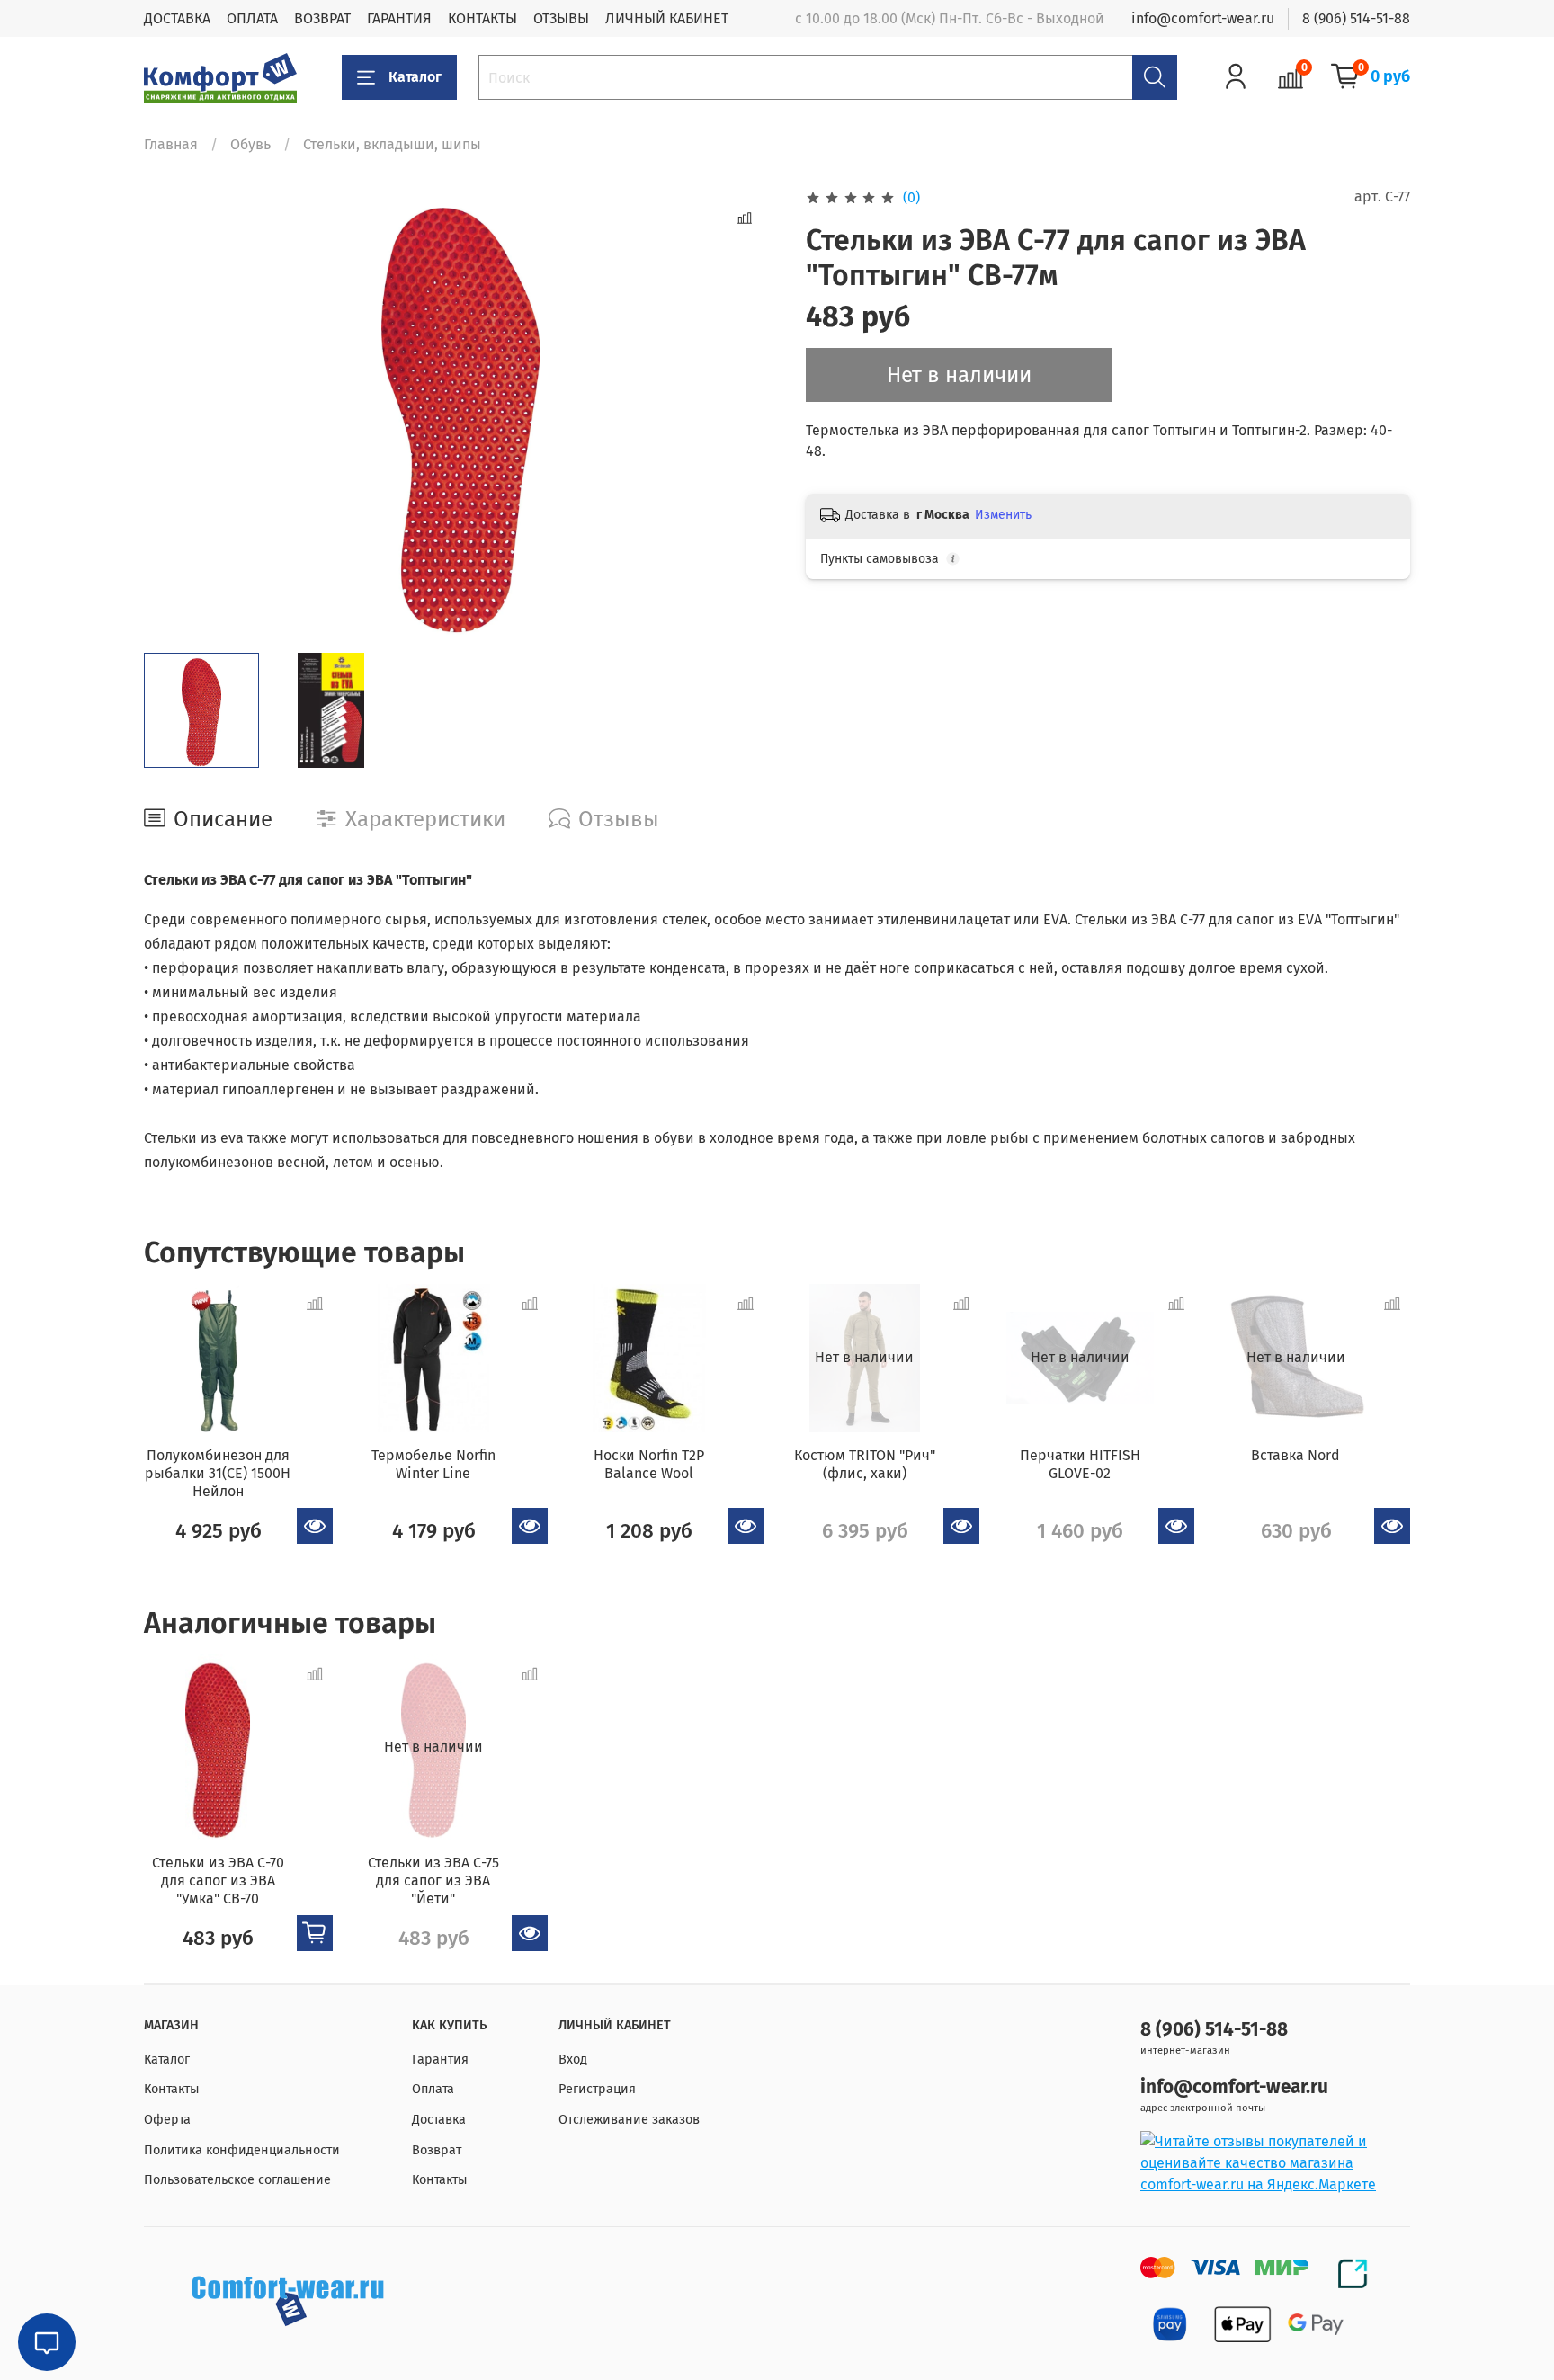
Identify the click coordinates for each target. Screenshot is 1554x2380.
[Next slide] (748, 413)
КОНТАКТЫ (482, 18)
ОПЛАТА (252, 18)
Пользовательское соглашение (237, 2180)
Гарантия (440, 2059)
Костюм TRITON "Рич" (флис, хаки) (865, 1464)
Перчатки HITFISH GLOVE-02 (1080, 1464)
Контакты (172, 2089)
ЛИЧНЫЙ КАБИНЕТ (667, 18)
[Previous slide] (173, 413)
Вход (573, 2059)
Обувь (250, 144)
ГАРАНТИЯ (399, 18)
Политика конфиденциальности (242, 2150)
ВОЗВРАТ (322, 18)
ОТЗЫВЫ (561, 18)
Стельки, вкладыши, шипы (392, 144)
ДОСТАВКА (177, 18)
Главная (171, 144)
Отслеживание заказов (629, 2120)
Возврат (437, 2150)
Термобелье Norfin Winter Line (433, 1464)
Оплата (433, 2089)
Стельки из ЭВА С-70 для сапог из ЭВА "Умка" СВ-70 (218, 1881)
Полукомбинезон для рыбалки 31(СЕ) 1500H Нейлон (218, 1473)
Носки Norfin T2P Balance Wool (649, 1464)
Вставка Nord (1295, 1455)
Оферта (167, 2120)
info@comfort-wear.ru (1203, 18)
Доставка (439, 2120)
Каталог (415, 77)
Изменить (1003, 515)
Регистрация (597, 2089)
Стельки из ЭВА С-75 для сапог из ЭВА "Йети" (433, 1881)
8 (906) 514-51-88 (1356, 18)
